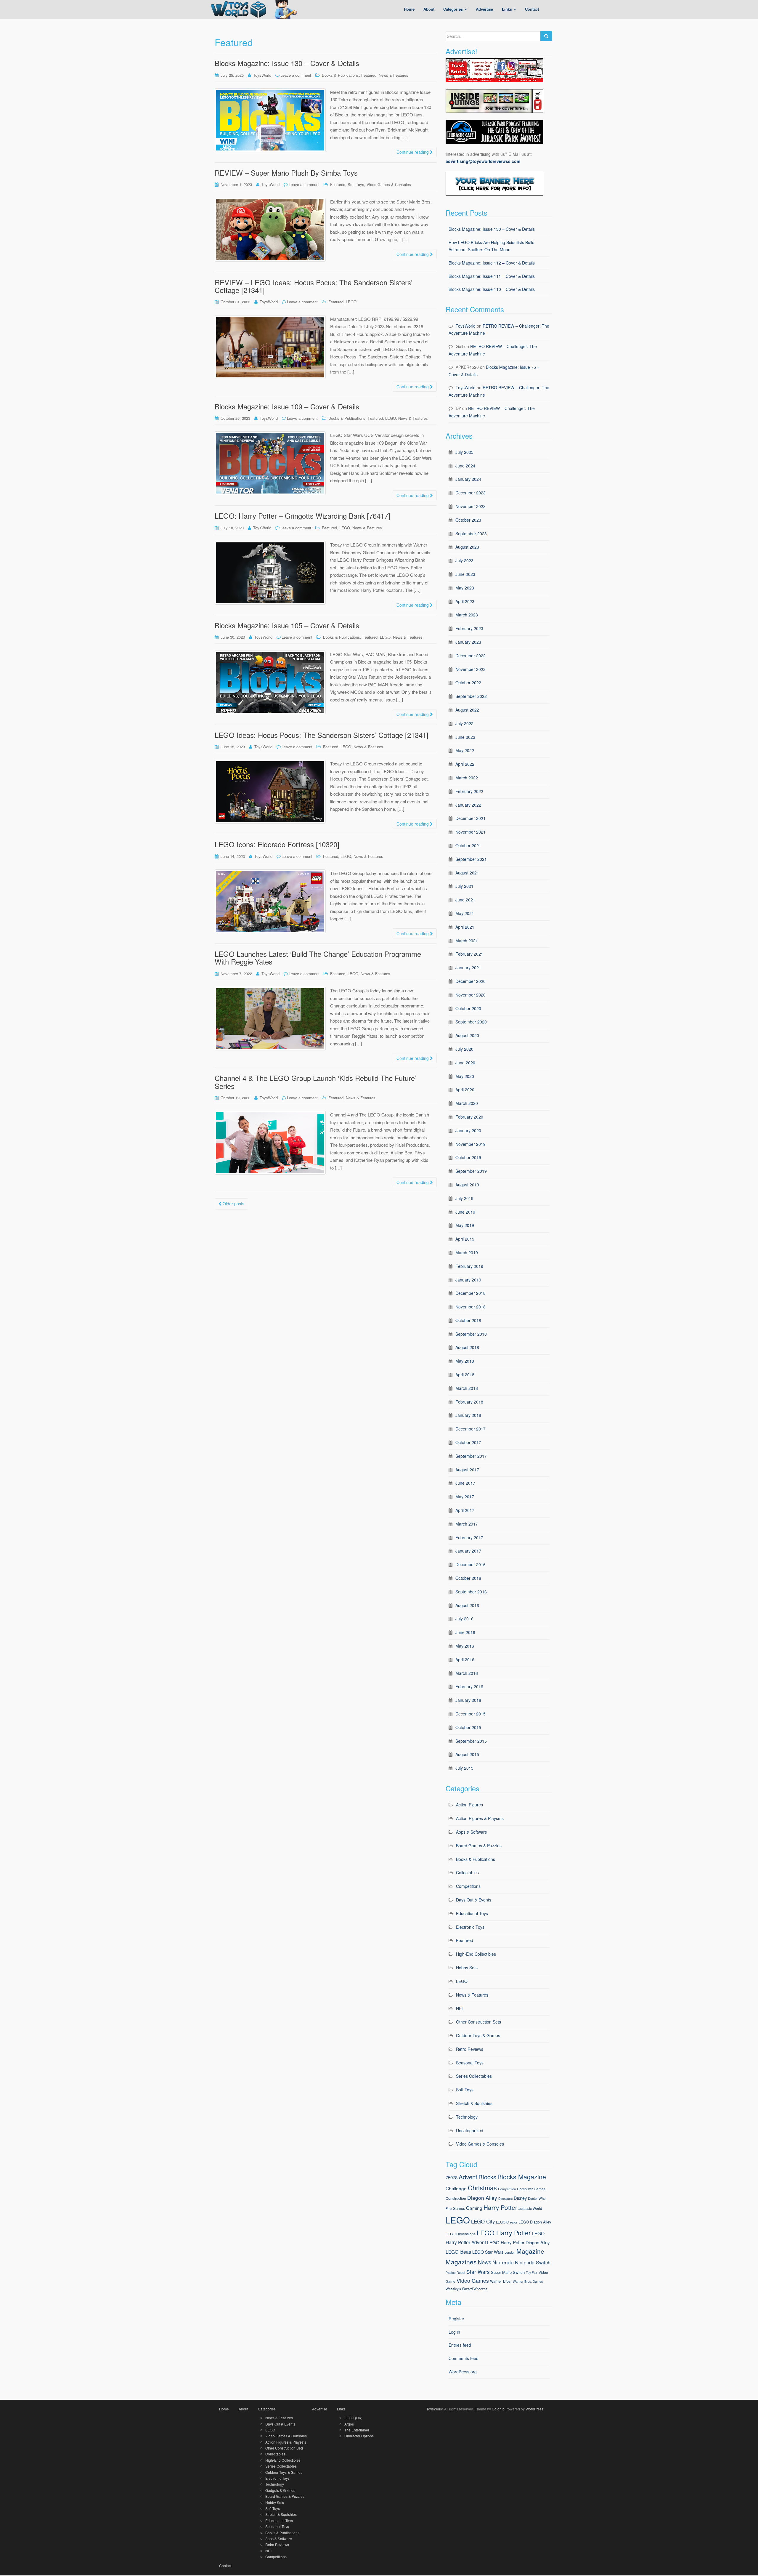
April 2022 (465, 764)
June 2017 (465, 1483)
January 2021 (468, 967)
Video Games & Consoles (389, 184)
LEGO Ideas (458, 2252)
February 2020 (469, 1117)
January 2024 (468, 479)
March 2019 (467, 1252)
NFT (460, 2008)
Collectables (467, 1872)
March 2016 (467, 1673)
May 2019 (465, 1225)
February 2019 (469, 1266)
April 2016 (465, 1659)
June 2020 (465, 1063)
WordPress (534, 2409)
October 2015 (468, 1727)
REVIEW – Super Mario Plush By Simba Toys (286, 173)
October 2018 (468, 1320)
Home (224, 2409)
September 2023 (471, 534)
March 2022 (467, 778)
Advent (468, 2177)
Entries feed (460, 2345)
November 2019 (470, 1144)
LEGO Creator (507, 2222)
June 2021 (465, 900)
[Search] (546, 36)
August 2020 (467, 1035)
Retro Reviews (470, 2049)
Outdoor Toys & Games (478, 2035)
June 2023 (465, 574)
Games (459, 2208)
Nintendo (503, 2262)
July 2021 (464, 886)
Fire (449, 2208)
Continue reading (413, 152)
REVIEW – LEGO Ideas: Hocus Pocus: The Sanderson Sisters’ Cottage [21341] (314, 286)
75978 (452, 2177)
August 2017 (467, 1470)
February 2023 (469, 628)
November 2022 (470, 669)
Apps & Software (472, 1832)
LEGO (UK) (353, 2418)
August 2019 (467, 1185)
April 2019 (465, 1239)
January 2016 (468, 1700)
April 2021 (465, 927)
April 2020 (465, 1090)
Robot (461, 2273)
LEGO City (483, 2221)
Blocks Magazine (522, 2177)
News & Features (394, 75)
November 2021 (470, 832)
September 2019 (471, 1171)
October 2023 (468, 520)
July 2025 (464, 452)
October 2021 (468, 845)
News (485, 2262)
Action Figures (469, 1805)
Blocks (487, 2177)
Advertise (320, 2409)
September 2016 (471, 1592)
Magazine (530, 2251)
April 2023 (465, 601)
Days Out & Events (474, 1900)
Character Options (359, 2436)
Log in (454, 2332)
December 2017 (470, 1429)
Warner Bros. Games (528, 2281)
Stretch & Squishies (474, 2103)
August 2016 (467, 1605)
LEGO (351, 302)
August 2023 (467, 547)
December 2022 (470, 656)
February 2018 (469, 1402)
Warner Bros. (501, 2281)
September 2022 (471, 696)
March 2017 (467, 1524)
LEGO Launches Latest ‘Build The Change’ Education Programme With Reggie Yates (318, 958)
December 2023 (470, 493)
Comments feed (464, 2358)
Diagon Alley (482, 2198)
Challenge (456, 2188)
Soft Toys (356, 184)
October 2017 (468, 1442)
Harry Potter (500, 2207)
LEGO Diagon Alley (535, 2222)
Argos (349, 2424)
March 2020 (467, 1103)
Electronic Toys (470, 1927)
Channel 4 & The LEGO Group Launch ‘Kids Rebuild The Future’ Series (315, 1082)
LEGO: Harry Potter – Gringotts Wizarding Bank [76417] (302, 516)
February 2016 (469, 1686)
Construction (456, 2198)
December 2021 (470, 818)
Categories (267, 2409)
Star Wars (478, 2272)
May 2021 (465, 913)
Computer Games (531, 2189)
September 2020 (471, 1022)
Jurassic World (530, 2208)
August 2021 (467, 873)
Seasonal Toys (470, 2063)
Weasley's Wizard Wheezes (466, 2289)
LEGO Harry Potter (504, 2233)
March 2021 (467, 941)
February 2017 (469, 1537)
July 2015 (464, 1768)
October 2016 (468, 1578)
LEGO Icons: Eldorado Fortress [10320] (277, 844)
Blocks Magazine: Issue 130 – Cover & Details (287, 63)
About (243, 2409)
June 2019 (465, 1212)
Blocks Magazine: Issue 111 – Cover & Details (492, 276)
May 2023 (465, 588)
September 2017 (471, 1456)
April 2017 (465, 1510)
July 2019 (464, 1198)
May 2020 (465, 1076)
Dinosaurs (505, 2198)
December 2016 (470, 1564)
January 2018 (468, 1415)
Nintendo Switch (533, 2262)
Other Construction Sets (478, 2022)
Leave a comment (296, 75)
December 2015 (470, 1714)
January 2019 (468, 1280)
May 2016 (465, 1646)
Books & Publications (340, 75)
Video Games (473, 2281)
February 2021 (469, 954)
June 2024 (465, 466)
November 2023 (470, 506)
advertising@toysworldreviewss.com (483, 161)
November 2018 (470, 1307)
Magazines (461, 2262)
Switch (519, 2272)
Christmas (482, 2187)
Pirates (451, 2273)
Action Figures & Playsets (480, 1818)
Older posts (233, 1204)
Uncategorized (470, 2130)
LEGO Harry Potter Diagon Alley (518, 2242)
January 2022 (468, 805)
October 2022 (468, 683)
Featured (369, 75)
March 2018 (467, 1388)
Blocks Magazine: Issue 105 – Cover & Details (287, 625)
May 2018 (465, 1361)
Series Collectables (474, 2076)
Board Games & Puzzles (479, 1846)
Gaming (474, 2208)
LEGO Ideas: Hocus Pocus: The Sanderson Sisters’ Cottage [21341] (322, 735)
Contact (225, 2565)
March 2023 (467, 615)
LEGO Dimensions (461, 2234)
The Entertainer (357, 2430)
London (510, 2252)
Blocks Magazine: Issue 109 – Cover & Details (287, 406)
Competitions (468, 1886)
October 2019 (468, 1157)
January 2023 (468, 642)
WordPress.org (463, 2372)
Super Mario (501, 2272)
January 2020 (468, 1130)
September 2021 (471, 859)
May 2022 (465, 750)
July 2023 (464, 560)
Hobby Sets (467, 1968)
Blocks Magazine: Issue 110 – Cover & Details (492, 289)
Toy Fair (532, 2273)
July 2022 (464, 723)
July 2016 (464, 1619)
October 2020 (468, 1008)
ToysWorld (262, 75)
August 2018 (467, 1347)
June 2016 (465, 1632)
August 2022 (467, 710)
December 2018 (470, 1293)
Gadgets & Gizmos (280, 2490)
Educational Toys (472, 1913)
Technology (467, 2117)
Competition (507, 2189)
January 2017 (468, 1551)
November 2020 (470, 995)
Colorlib (498, 2409)
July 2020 (464, 1049)
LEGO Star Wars (488, 2252)
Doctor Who (537, 2198)
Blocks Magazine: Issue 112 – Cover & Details (492, 263)
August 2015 (467, 1754)
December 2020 (470, 981)
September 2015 (471, 1741)
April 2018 (465, 1374)
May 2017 (465, 1497)
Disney (520, 2198)
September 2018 (471, 1334)
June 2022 (465, 737)
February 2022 (469, 791)
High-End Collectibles (476, 1954)
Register (456, 2319)
